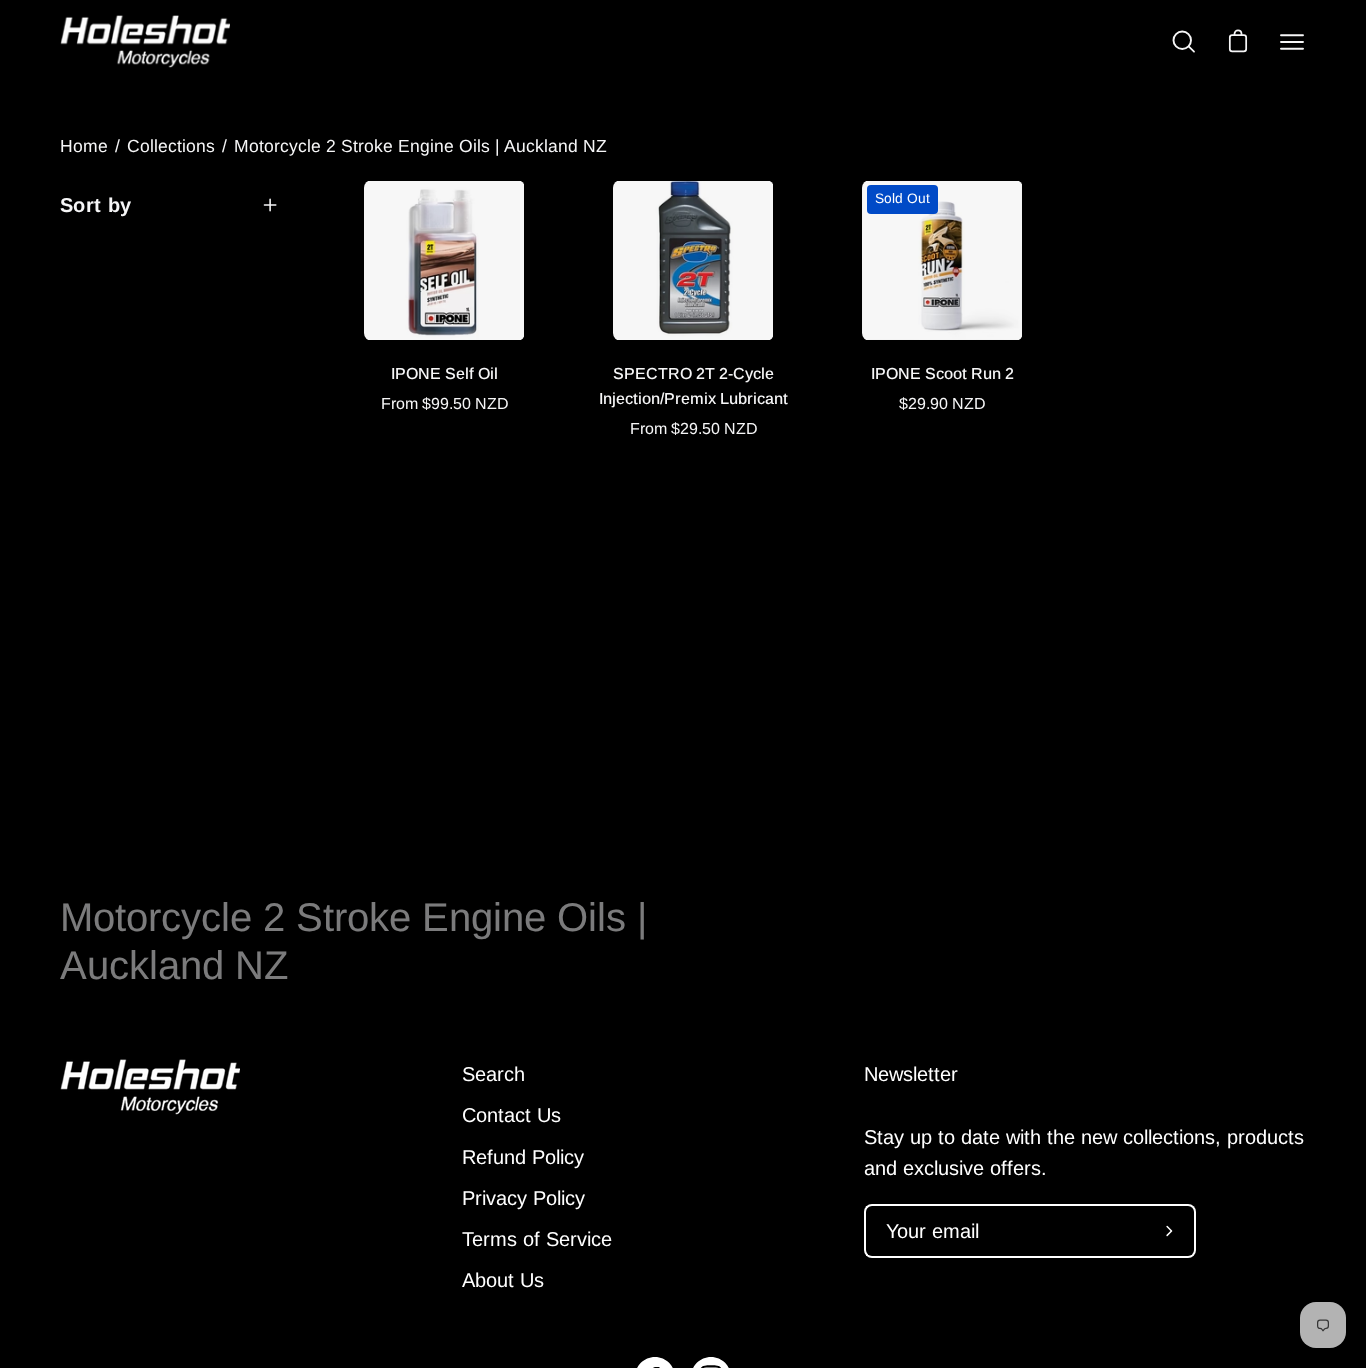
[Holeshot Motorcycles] (145, 41)
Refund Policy (523, 1157)
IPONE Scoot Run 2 (942, 373)
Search (493, 1074)
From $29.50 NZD (694, 428)
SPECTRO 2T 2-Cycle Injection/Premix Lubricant (693, 386)
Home (84, 146)
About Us (503, 1280)
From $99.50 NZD (445, 403)
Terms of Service (537, 1239)
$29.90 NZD (942, 403)
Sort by (96, 205)
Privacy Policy (523, 1198)
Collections (171, 146)
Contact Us (511, 1115)
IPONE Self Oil (444, 373)
